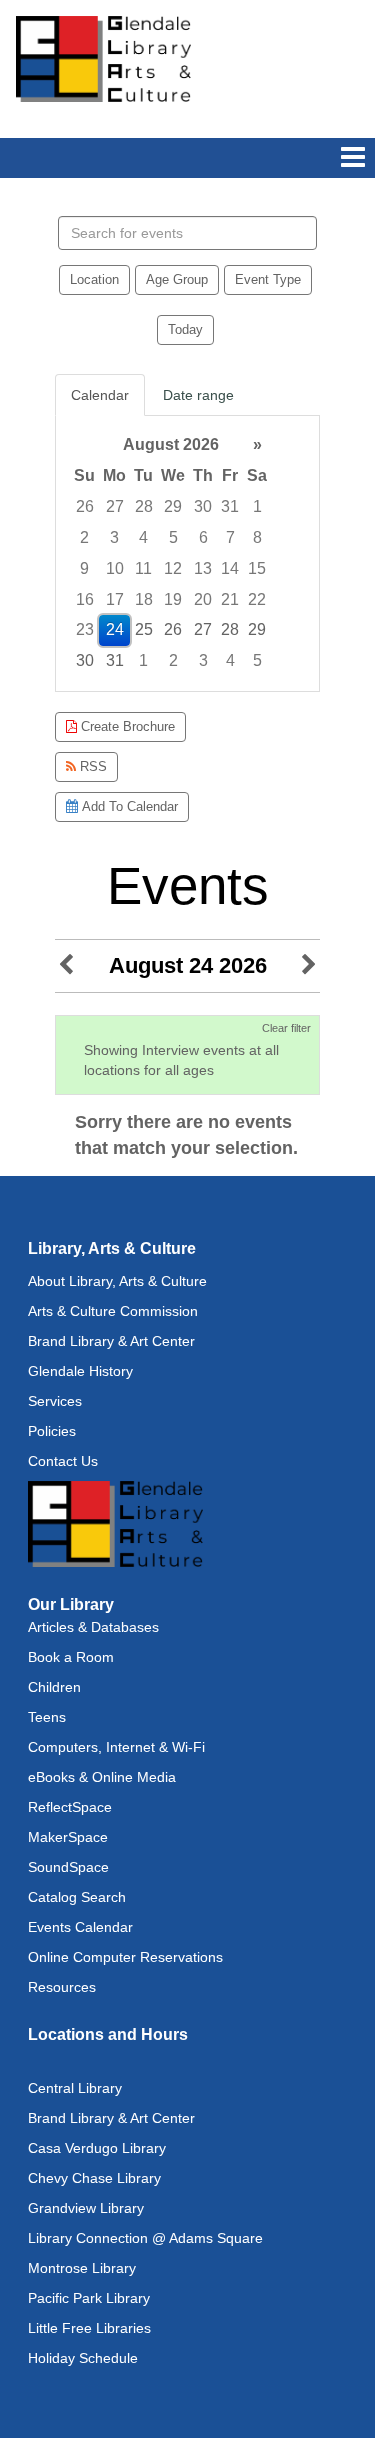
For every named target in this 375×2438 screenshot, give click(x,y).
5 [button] (173, 537)
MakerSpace (68, 1837)
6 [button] (203, 537)
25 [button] (144, 629)
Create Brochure (126, 726)
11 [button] (143, 568)
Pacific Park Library (89, 2298)
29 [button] (173, 506)
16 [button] (85, 599)
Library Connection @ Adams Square (145, 2238)
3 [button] (114, 537)
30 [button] (203, 506)
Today (185, 329)
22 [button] (257, 599)
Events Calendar (80, 1927)
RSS (91, 766)
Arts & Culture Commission (113, 1311)
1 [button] (257, 506)
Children (54, 1687)
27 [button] (115, 506)
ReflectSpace (70, 1807)
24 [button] (115, 629)
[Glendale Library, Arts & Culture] (103, 58)
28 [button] (144, 506)
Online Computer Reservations (125, 1957)
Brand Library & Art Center (111, 1341)
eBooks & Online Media (102, 1777)
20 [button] (203, 599)
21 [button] (230, 599)
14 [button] (230, 568)
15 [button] (257, 568)
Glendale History (80, 1371)
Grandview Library (86, 2208)
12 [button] (173, 568)
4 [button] (143, 537)
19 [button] (173, 599)
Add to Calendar (128, 806)
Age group (177, 279)
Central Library (75, 2088)
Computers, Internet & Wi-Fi (116, 1747)
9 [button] (84, 568)
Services (55, 1401)
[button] (353, 158)
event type (268, 279)
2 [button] (84, 537)
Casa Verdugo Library (97, 2148)
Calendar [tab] (100, 395)
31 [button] (230, 506)
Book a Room (71, 1657)
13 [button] (203, 568)
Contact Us (63, 1461)
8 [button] (257, 537)
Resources (62, 1987)
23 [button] (85, 629)
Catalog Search (77, 1897)
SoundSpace (68, 1867)
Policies (52, 1431)
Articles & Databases (93, 1627)
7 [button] (230, 537)
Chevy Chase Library (94, 2178)
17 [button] (115, 599)
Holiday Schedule (83, 2358)
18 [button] (144, 599)
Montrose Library (82, 2268)
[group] (187, 553)
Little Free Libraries (89, 2328)
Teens (47, 1717)
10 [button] (115, 568)
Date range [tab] (198, 395)
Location (94, 279)
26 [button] (85, 506)
